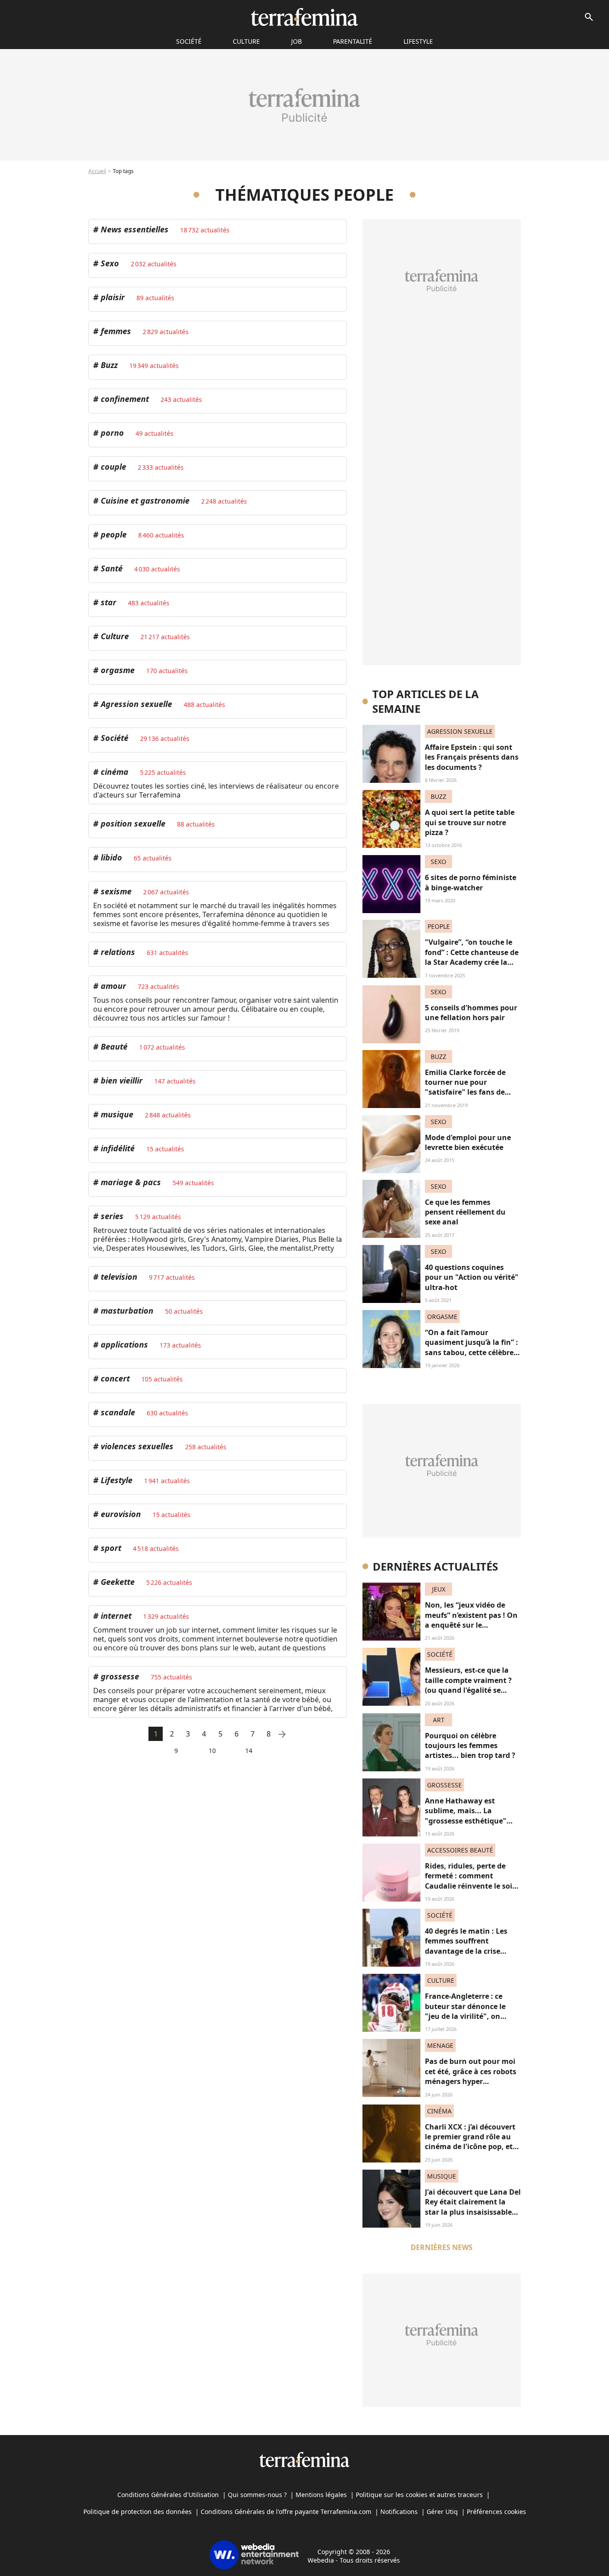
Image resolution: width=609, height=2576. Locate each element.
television (118, 1277)
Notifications (399, 2512)
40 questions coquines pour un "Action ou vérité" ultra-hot (472, 1277)
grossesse (119, 1676)
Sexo (109, 263)
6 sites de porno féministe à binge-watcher (471, 882)
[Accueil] (304, 17)
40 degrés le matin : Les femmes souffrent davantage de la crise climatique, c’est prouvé (467, 1946)
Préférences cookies (496, 2512)
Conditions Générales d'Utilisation (168, 2495)
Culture (246, 41)
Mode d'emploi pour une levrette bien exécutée (468, 1142)
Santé (111, 568)
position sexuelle (132, 823)
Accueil (97, 171)
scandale (117, 1412)
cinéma (113, 772)
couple (112, 467)
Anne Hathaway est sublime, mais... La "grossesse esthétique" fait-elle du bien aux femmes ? (466, 1821)
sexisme (115, 891)
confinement (124, 399)
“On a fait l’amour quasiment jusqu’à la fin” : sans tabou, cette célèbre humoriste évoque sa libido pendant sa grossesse (471, 1357)
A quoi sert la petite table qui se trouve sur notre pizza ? (470, 822)
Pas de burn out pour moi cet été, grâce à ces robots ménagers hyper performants (471, 2076)
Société (113, 738)
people (113, 534)
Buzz (108, 365)
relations (117, 952)
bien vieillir (121, 1080)
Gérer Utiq (442, 2512)
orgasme (117, 670)
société (189, 41)
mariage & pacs (130, 1182)
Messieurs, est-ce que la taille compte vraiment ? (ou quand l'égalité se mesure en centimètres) (468, 1685)
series (111, 1216)
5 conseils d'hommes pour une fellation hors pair (471, 1013)
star (107, 602)
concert (114, 1378)
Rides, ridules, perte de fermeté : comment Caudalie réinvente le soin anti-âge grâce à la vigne (471, 1881)
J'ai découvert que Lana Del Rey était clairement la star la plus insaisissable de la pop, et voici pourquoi (473, 2212)
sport (110, 1548)
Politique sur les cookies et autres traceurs (419, 2495)
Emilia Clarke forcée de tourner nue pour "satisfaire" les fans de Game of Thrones (465, 1087)
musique (116, 1114)
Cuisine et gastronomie (144, 500)
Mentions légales (321, 2495)
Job (296, 41)
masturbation (126, 1311)
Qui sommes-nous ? (257, 2495)
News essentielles (134, 229)
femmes (115, 331)
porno (111, 433)
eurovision (120, 1514)
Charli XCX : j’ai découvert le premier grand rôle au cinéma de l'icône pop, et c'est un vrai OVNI (470, 2142)
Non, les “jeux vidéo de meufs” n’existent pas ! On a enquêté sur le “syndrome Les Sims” (471, 1620)
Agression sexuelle (135, 704)
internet (115, 1616)
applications (123, 1344)
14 (249, 1751)
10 (212, 1751)
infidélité (117, 1148)
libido (110, 857)
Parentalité (353, 41)
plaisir (112, 297)
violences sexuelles (136, 1446)
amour (112, 986)
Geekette (117, 1582)
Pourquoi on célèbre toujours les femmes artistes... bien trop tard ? (470, 1746)
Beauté (113, 1046)
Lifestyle (418, 41)
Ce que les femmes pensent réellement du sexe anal (465, 1212)
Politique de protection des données (138, 2512)
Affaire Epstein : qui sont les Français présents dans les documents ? (472, 757)
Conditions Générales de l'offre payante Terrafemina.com (286, 2512)
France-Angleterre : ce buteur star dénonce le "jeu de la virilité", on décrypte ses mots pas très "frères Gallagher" (472, 2016)
